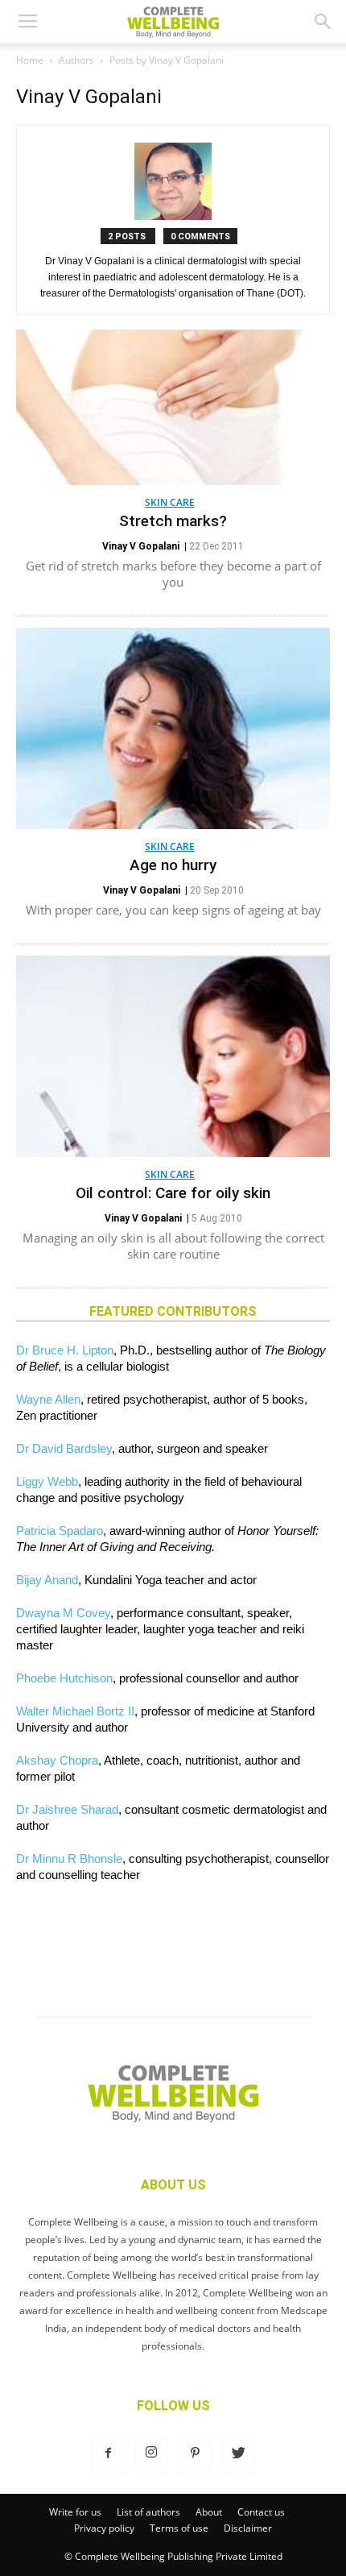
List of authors (148, 2512)
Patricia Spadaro (60, 1531)
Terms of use (179, 2528)
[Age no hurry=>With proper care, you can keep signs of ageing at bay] (173, 728)
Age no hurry (173, 865)
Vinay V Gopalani (141, 546)
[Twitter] (238, 2454)
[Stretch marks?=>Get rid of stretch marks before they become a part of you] (173, 407)
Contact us (261, 2512)
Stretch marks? (173, 521)
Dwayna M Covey (63, 1613)
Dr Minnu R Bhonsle (69, 1858)
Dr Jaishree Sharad (67, 1809)
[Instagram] (151, 2454)
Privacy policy (104, 2528)
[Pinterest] (195, 2454)
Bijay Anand (47, 1580)
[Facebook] (108, 2454)
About (209, 2512)
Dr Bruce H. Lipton (65, 1350)
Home (30, 60)
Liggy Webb (47, 1481)
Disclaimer (248, 2528)
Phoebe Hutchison (64, 1678)
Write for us (75, 2512)
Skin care (170, 502)
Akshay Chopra (57, 1760)
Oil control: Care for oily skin (173, 1193)
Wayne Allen (48, 1399)
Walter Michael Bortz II (75, 1711)
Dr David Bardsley (64, 1448)
